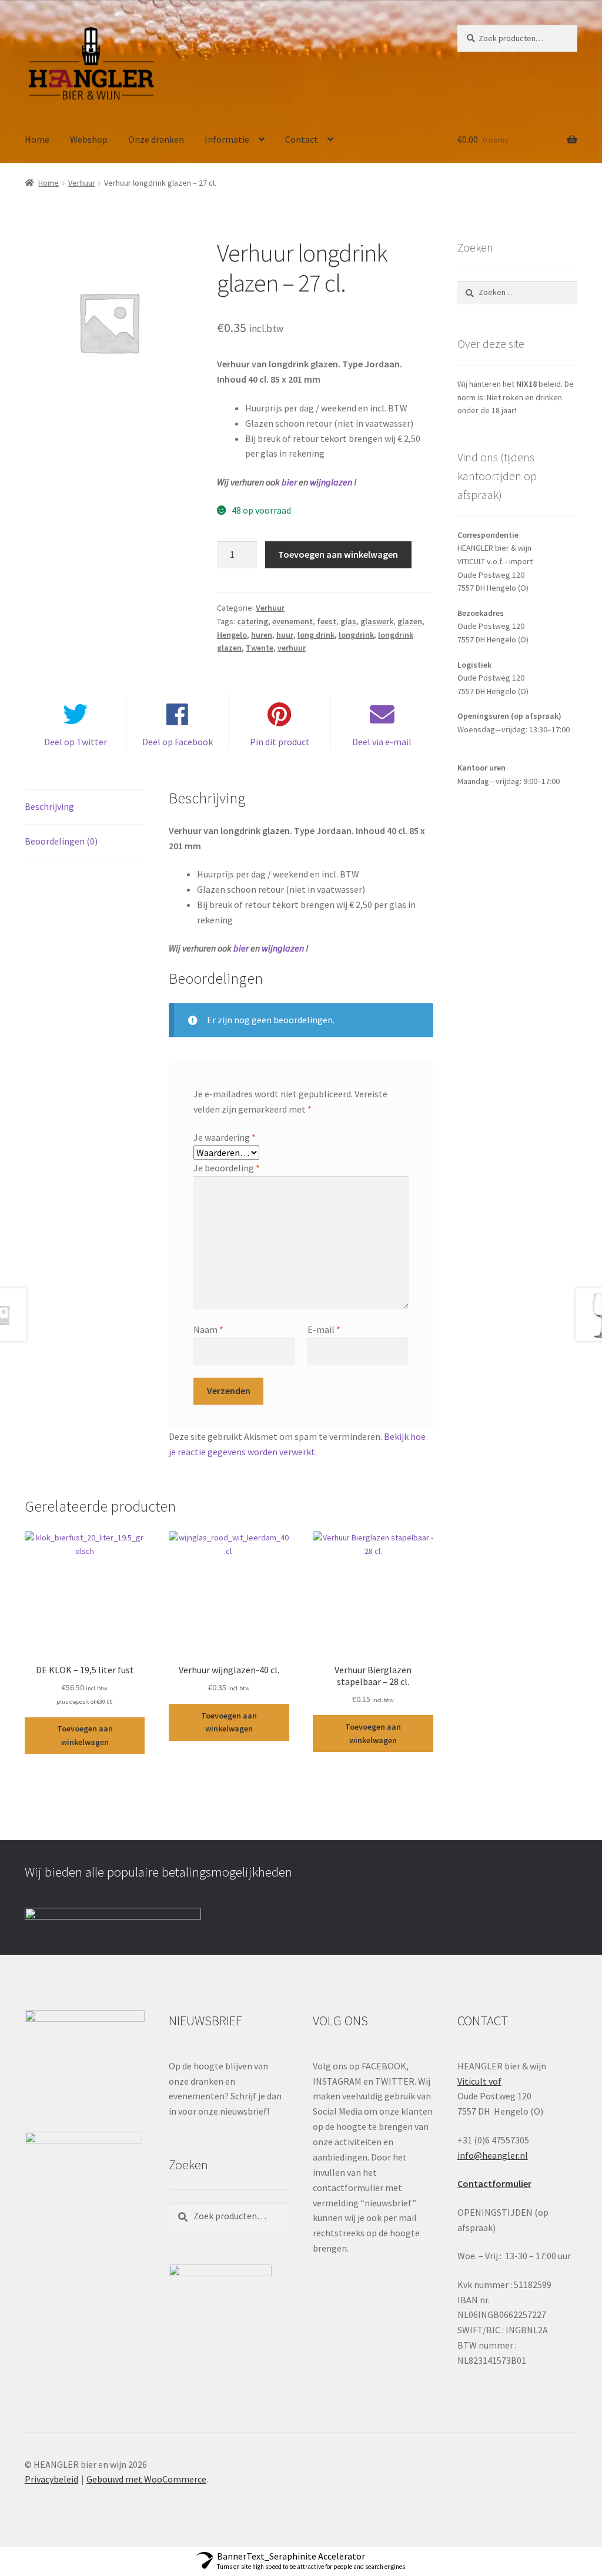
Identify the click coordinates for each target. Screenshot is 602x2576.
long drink (316, 635)
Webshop (89, 139)
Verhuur (82, 183)
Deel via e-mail (382, 742)
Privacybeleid (51, 2479)
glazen (410, 621)
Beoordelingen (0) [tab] (61, 841)
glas (348, 621)
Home (37, 139)
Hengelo (232, 635)
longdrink (356, 635)
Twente (260, 648)
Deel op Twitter (76, 742)
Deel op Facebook (178, 742)
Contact (302, 139)
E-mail (324, 1329)
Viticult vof (479, 2081)
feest (327, 621)
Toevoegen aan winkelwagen (338, 554)
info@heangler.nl (493, 2155)
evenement (292, 621)
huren (262, 635)
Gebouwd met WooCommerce (146, 2479)
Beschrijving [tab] (49, 806)
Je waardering (225, 1137)
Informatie (227, 139)
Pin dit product (280, 742)
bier (289, 482)
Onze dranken (156, 139)
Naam (208, 1329)
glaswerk (377, 621)
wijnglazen (331, 482)
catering (252, 621)
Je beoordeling (227, 1168)
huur (285, 635)
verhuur (292, 648)
